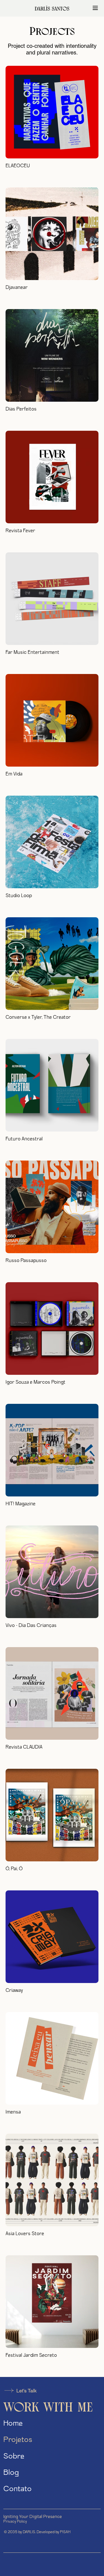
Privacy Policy (15, 2522)
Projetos (18, 2440)
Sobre (14, 2457)
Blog (11, 2473)
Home (13, 2424)
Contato (17, 2489)
